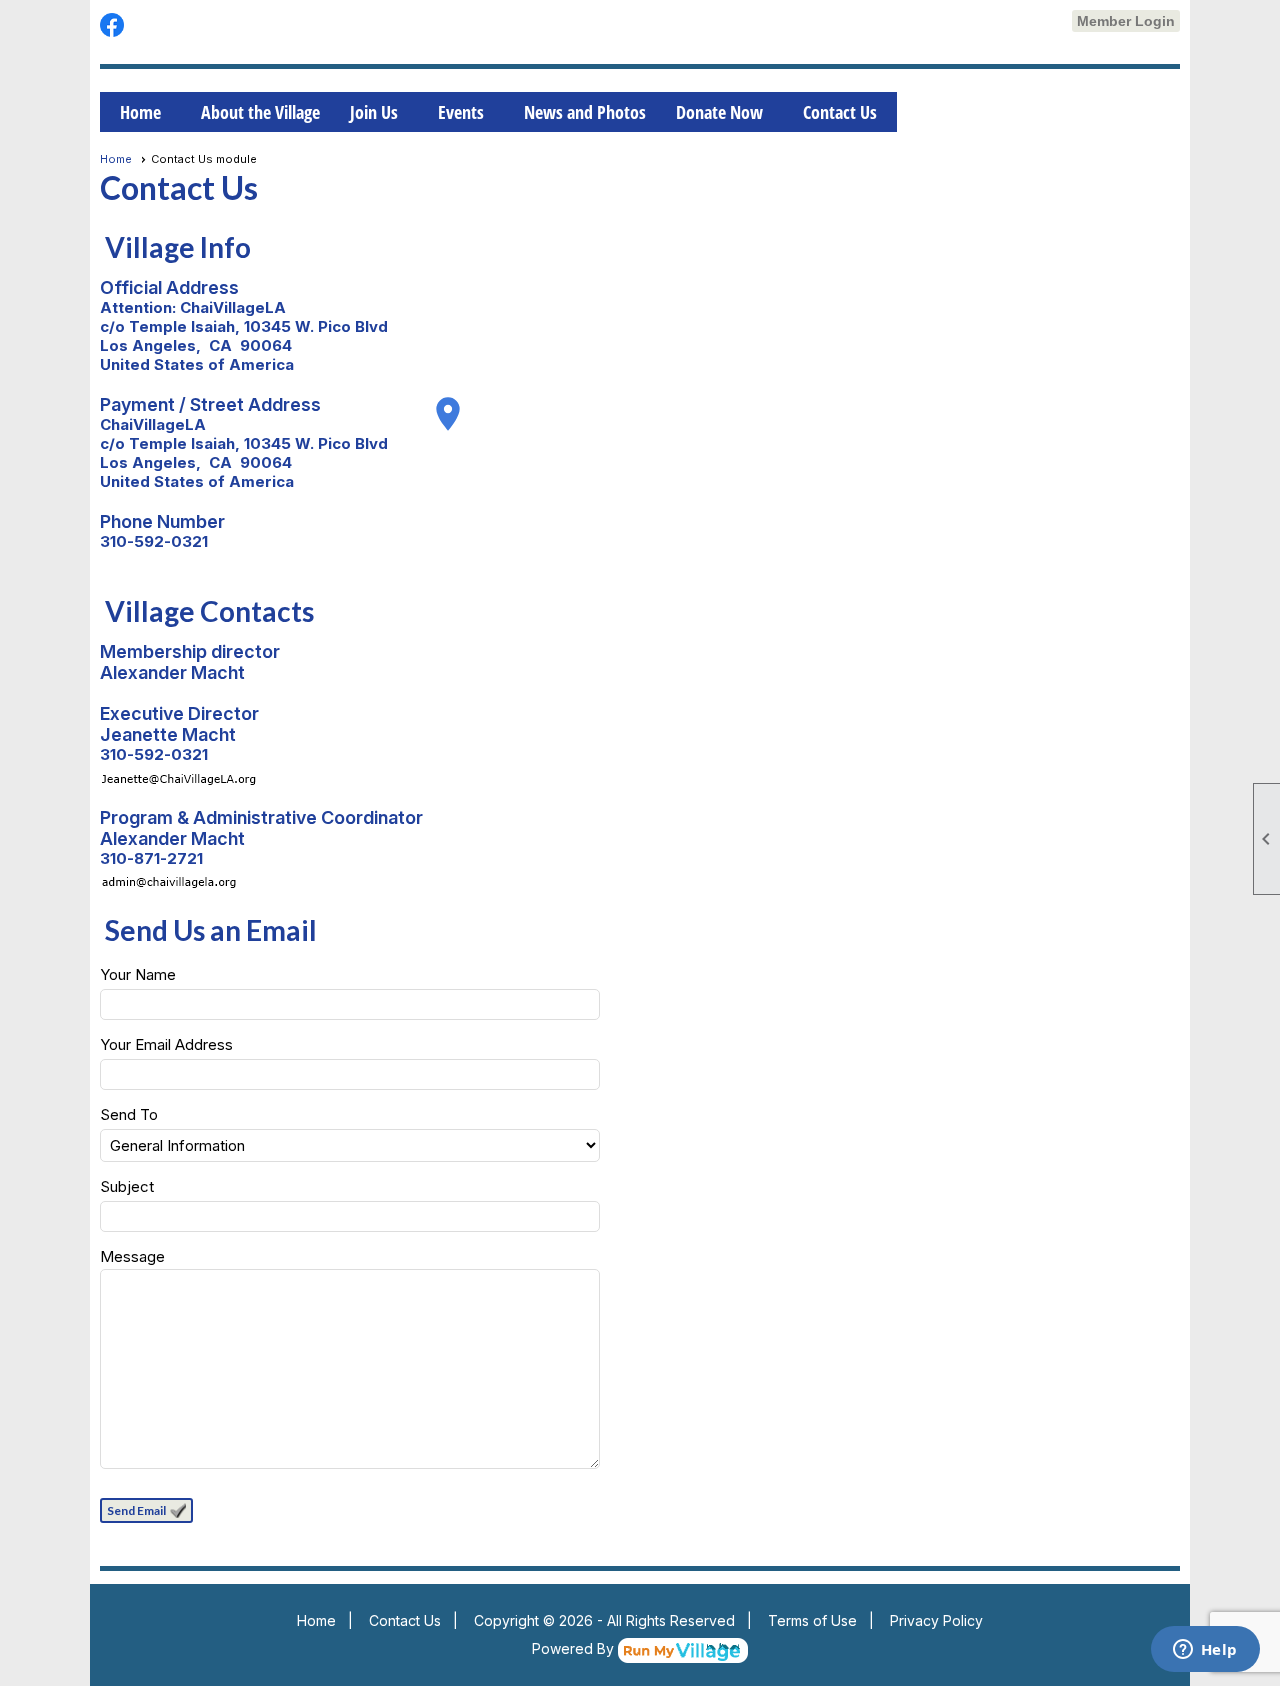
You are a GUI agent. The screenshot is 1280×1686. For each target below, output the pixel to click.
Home (140, 112)
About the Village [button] (260, 112)
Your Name (138, 974)
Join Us (374, 112)
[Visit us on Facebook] (112, 25)
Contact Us (840, 112)
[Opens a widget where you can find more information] (1205, 1651)
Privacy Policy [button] (936, 1620)
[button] (146, 1510)
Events (461, 112)
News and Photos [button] (585, 112)
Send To (129, 1114)
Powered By (575, 1648)
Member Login (1126, 21)
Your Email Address (166, 1044)
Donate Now (719, 112)
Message (132, 1256)
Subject (127, 1186)
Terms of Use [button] (812, 1620)
